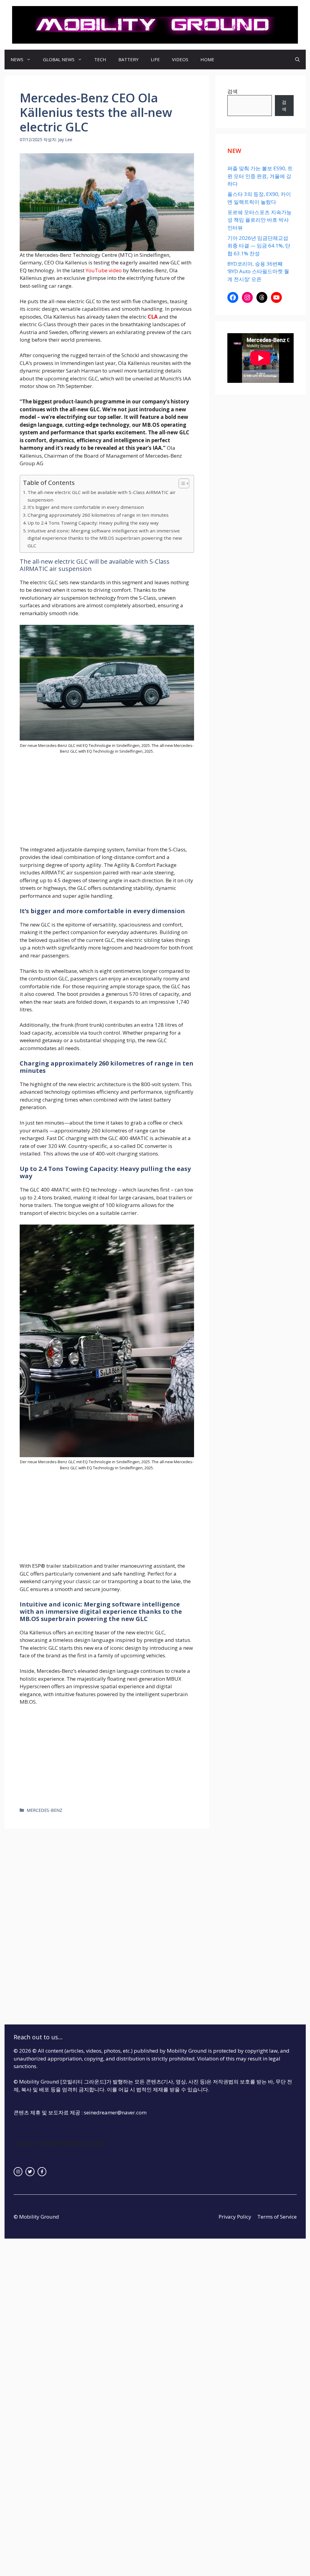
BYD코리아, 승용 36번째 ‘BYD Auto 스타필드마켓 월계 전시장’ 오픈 (258, 271)
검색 (232, 91)
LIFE (155, 59)
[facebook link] (42, 2172)
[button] (297, 60)
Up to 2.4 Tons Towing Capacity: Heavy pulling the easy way (93, 523)
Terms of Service (277, 2217)
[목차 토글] (181, 483)
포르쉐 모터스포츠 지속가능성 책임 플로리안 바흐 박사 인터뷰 (259, 220)
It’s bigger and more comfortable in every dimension (86, 507)
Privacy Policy (235, 2217)
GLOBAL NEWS (59, 59)
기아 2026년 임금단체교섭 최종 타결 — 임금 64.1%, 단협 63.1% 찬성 (259, 246)
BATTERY (129, 59)
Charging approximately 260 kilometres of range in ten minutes (98, 515)
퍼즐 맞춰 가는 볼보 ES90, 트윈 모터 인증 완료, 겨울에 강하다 (260, 176)
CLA (153, 317)
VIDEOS (180, 59)
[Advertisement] (107, 801)
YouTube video (104, 270)
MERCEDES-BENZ (45, 1810)
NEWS (17, 59)
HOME (207, 59)
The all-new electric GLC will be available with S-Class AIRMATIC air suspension (102, 496)
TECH (100, 59)
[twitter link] (30, 2172)
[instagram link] (18, 2172)
